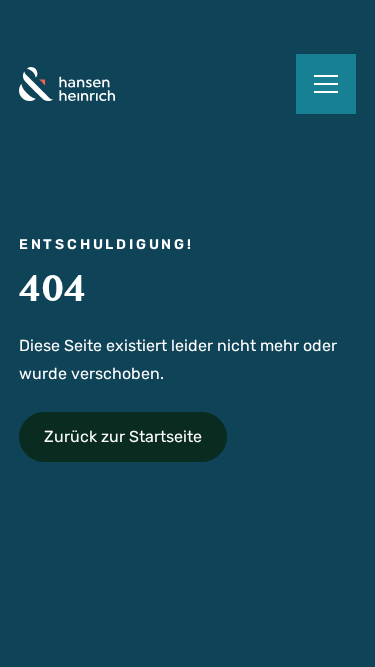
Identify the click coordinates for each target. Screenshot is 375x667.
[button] (326, 84)
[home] (67, 84)
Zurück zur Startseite (123, 436)
